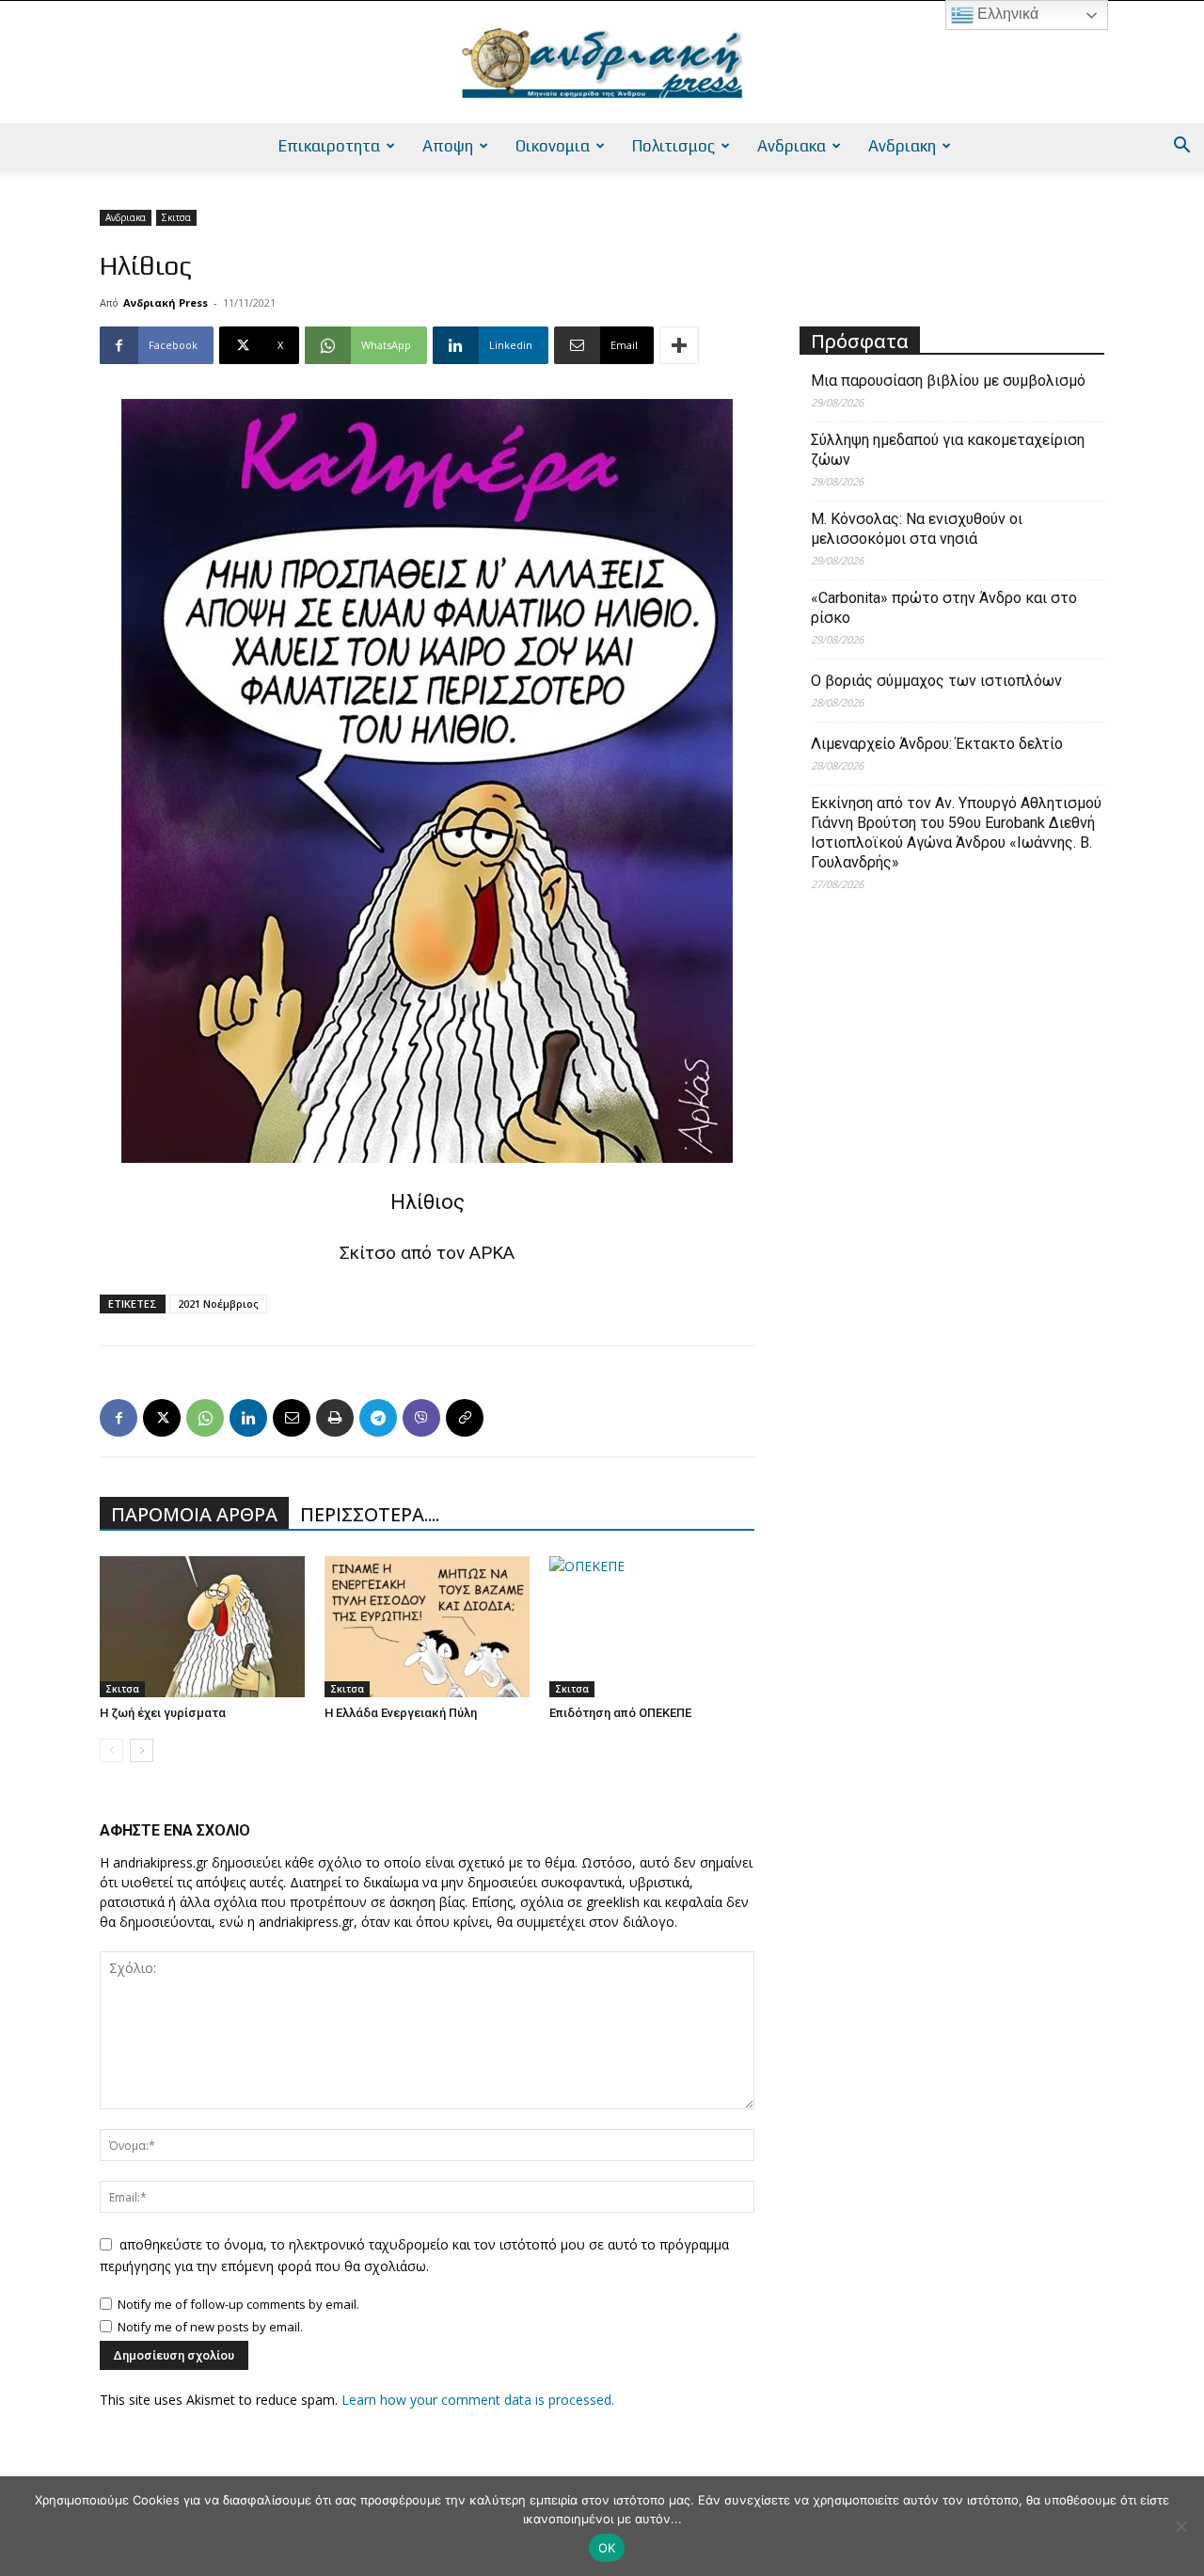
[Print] (335, 1418)
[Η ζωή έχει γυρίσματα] (202, 1627)
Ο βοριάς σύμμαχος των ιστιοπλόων (936, 681)
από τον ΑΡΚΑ (458, 1253)
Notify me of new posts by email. (210, 2327)
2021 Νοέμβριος (218, 1304)
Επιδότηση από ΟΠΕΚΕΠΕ (620, 1713)
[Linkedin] (248, 1418)
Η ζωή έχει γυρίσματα (163, 1713)
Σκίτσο (368, 1253)
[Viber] (421, 1418)
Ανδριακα (792, 146)
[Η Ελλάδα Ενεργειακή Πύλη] (427, 1627)
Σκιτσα (176, 217)
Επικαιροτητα (329, 146)
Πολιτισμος (673, 146)
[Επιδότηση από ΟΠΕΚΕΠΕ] (652, 1627)
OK (607, 2548)
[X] (162, 1418)
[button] (1181, 147)
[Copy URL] (465, 1418)
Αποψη (448, 146)
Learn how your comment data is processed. (478, 2400)
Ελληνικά (1006, 14)
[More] (679, 345)
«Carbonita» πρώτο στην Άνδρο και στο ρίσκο (944, 608)
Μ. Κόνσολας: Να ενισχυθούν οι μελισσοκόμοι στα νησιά (917, 529)
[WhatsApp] (205, 1418)
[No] (1180, 2526)
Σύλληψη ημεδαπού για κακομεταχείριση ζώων (948, 450)
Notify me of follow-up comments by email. (238, 2304)
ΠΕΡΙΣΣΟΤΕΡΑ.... (370, 1514)
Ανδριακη (902, 146)
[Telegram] (378, 1418)
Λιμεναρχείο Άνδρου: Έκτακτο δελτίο (937, 744)
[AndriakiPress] (602, 63)
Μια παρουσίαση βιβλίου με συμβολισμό (948, 381)
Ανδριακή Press (166, 302)
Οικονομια (553, 146)
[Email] (292, 1418)
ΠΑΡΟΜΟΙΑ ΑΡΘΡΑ (194, 1514)
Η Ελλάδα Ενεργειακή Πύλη (401, 1713)
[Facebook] (119, 1418)
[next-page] (142, 1750)
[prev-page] (111, 1750)
